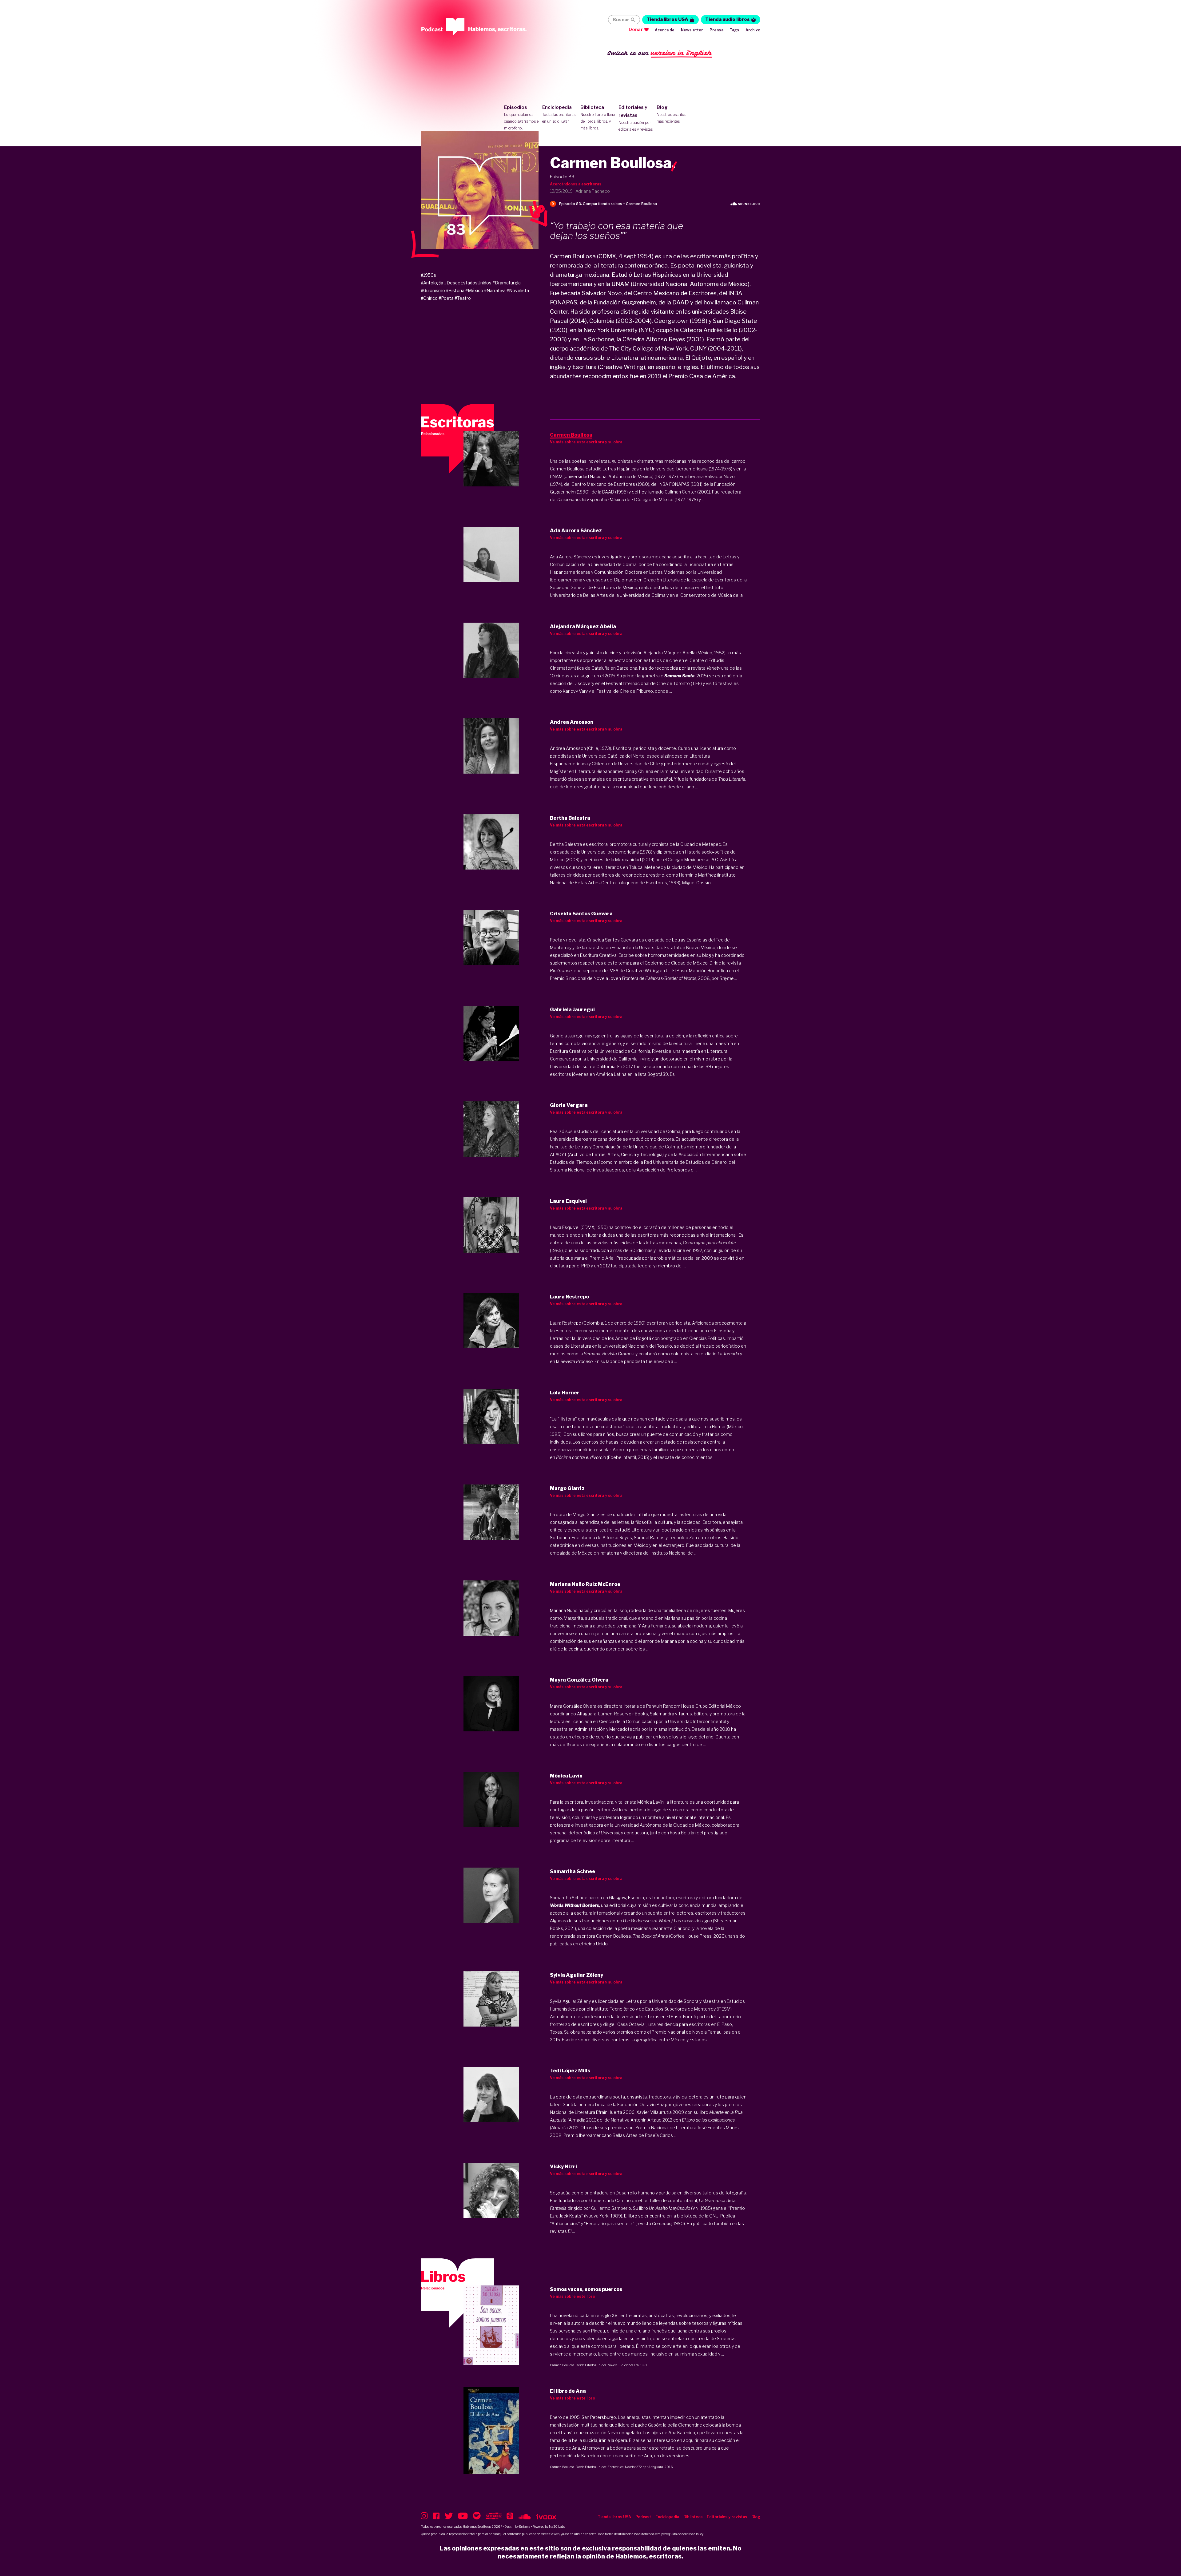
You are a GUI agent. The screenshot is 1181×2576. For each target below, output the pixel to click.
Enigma (525, 2526)
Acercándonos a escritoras (576, 184)
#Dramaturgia (507, 283)
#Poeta (446, 298)
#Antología (432, 283)
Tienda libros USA (667, 19)
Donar (636, 30)
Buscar (621, 20)
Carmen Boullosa (562, 2365)
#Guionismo (433, 290)
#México (474, 290)
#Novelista (518, 290)
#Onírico (429, 298)
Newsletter (692, 30)
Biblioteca (598, 117)
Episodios (522, 117)
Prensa (716, 30)
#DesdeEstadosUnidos (468, 283)
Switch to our (660, 53)
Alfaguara (656, 2467)
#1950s (428, 275)
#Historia (455, 290)
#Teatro (463, 298)
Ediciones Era (629, 2365)
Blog (671, 114)
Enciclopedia (559, 114)
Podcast (643, 2517)
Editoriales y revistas (636, 118)
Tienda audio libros (728, 19)
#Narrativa (495, 290)
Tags (734, 30)
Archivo (753, 30)
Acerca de (665, 30)
